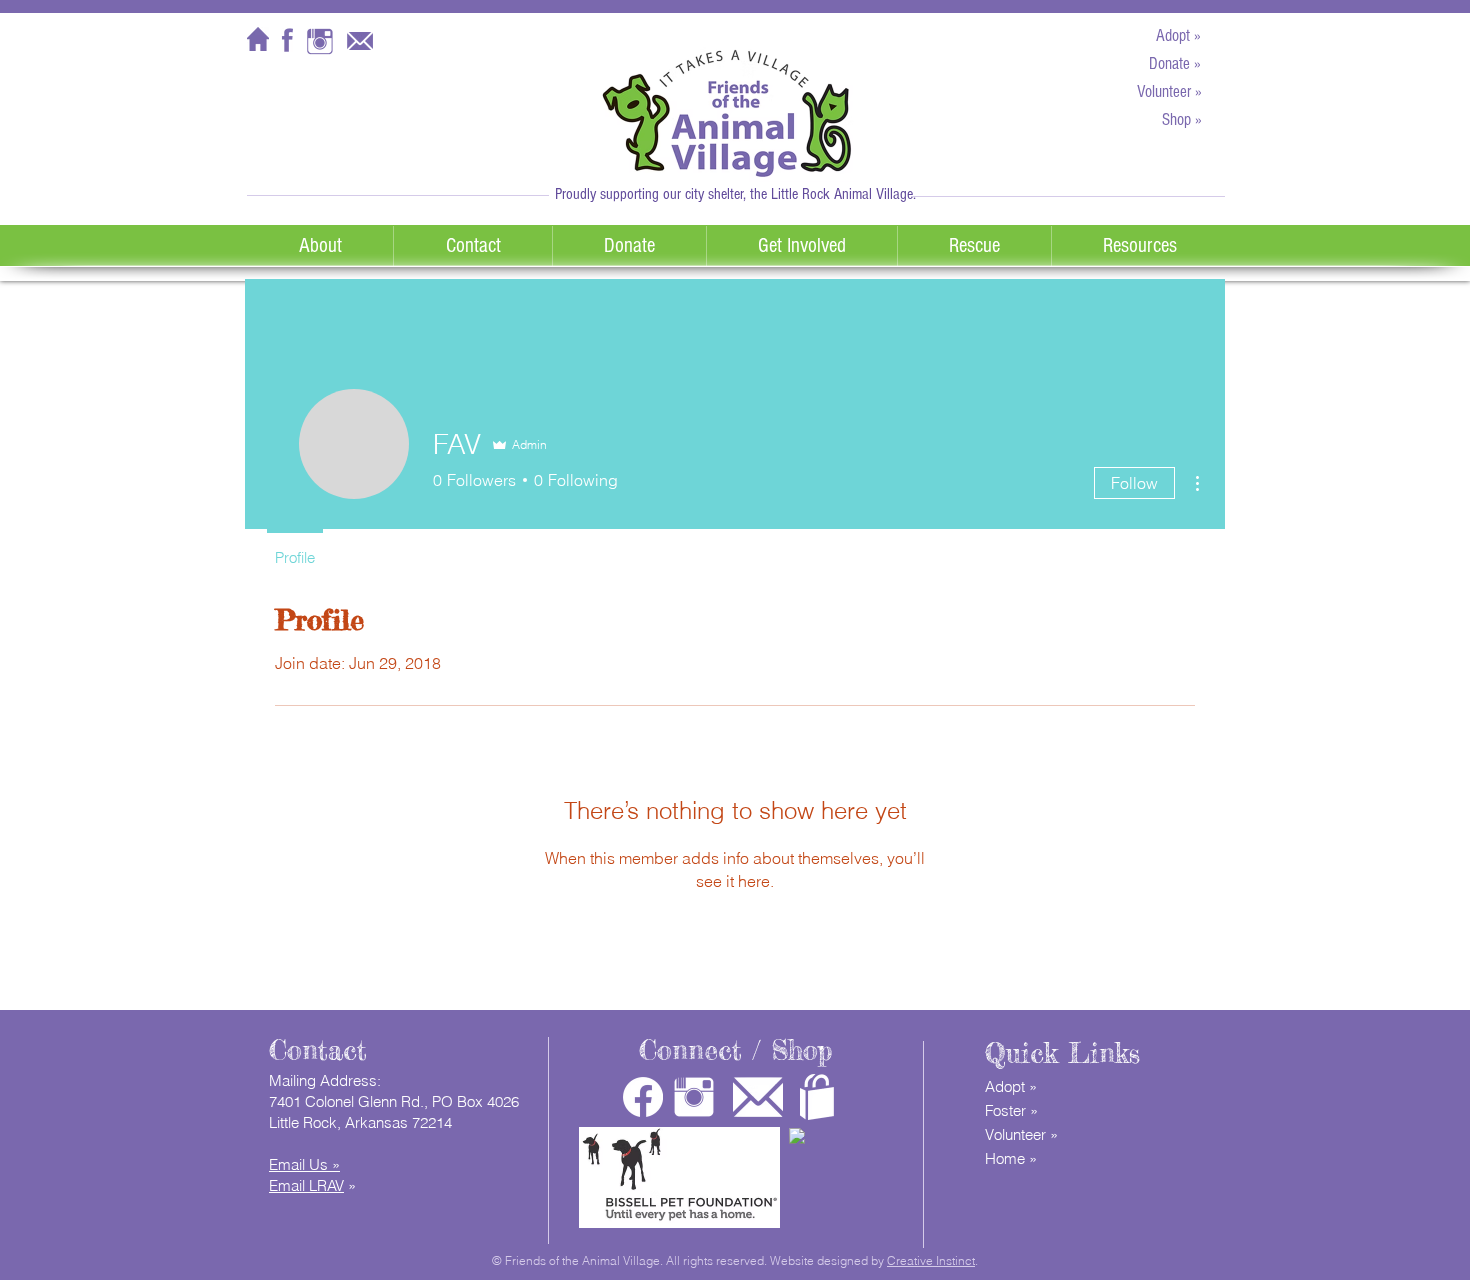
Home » (1011, 1158)
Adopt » (1011, 1086)
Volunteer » (1021, 1134)
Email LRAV (306, 1185)
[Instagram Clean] (694, 1097)
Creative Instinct (931, 1260)
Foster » (1011, 1110)
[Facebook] (643, 1097)
